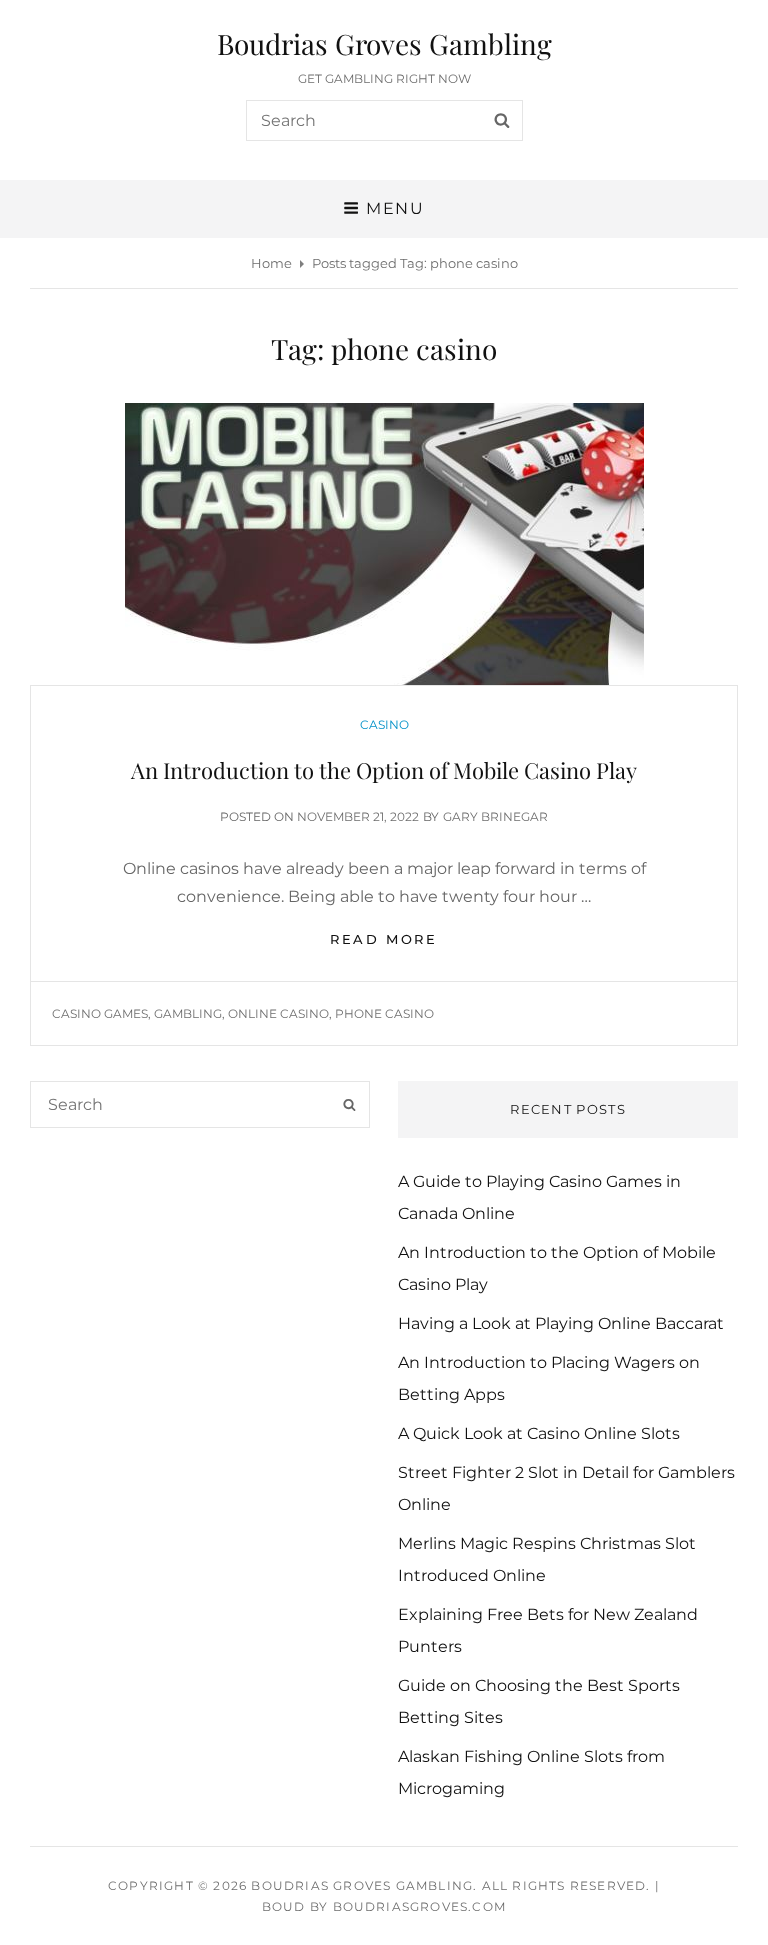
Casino (384, 724)
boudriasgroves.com (420, 1906)
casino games (100, 1013)
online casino (278, 1013)
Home (271, 263)
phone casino (384, 1013)
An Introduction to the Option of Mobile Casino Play (384, 770)
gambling (188, 1013)
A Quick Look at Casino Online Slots (539, 1433)
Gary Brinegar (495, 816)
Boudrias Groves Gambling (384, 43)
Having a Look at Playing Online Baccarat (561, 1323)
